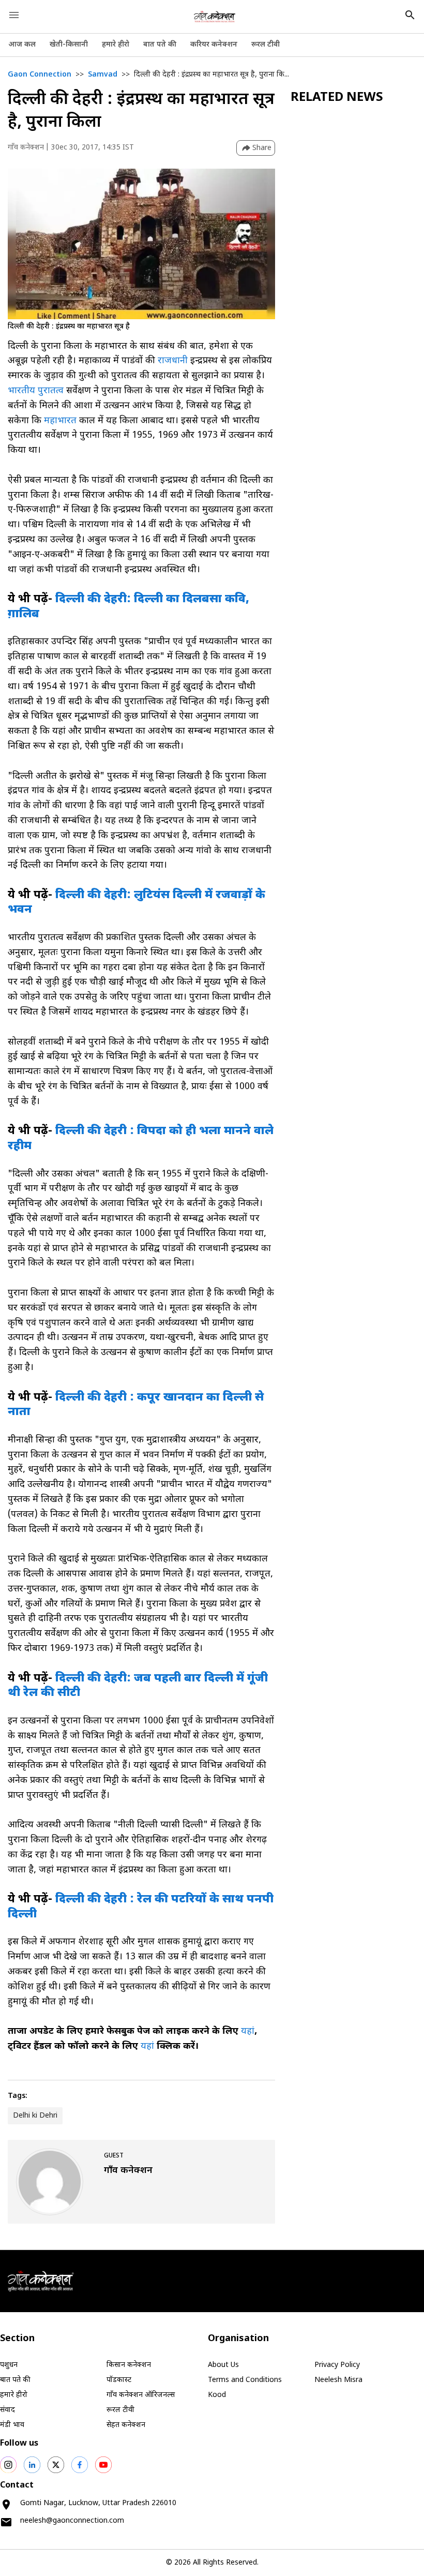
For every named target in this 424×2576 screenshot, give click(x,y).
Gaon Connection (40, 75)
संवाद (7, 2410)
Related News (337, 98)
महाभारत (60, 421)
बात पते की (160, 45)
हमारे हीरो (116, 45)
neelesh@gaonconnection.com (72, 2521)
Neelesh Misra (338, 2380)
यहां (248, 2031)
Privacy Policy (337, 2365)
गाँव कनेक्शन (26, 148)
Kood (217, 2395)
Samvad (103, 75)
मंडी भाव (12, 2425)
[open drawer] (14, 15)
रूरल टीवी (266, 45)
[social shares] (8, 2465)
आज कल (22, 45)
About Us (223, 2365)
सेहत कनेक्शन (126, 2425)
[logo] (215, 17)
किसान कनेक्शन (129, 2365)
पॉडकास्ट (119, 2380)
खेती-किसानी (69, 45)
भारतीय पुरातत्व (37, 391)
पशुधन (9, 2365)
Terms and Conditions (245, 2380)
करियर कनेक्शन (214, 45)
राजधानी (174, 361)
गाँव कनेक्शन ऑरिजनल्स (141, 2395)
